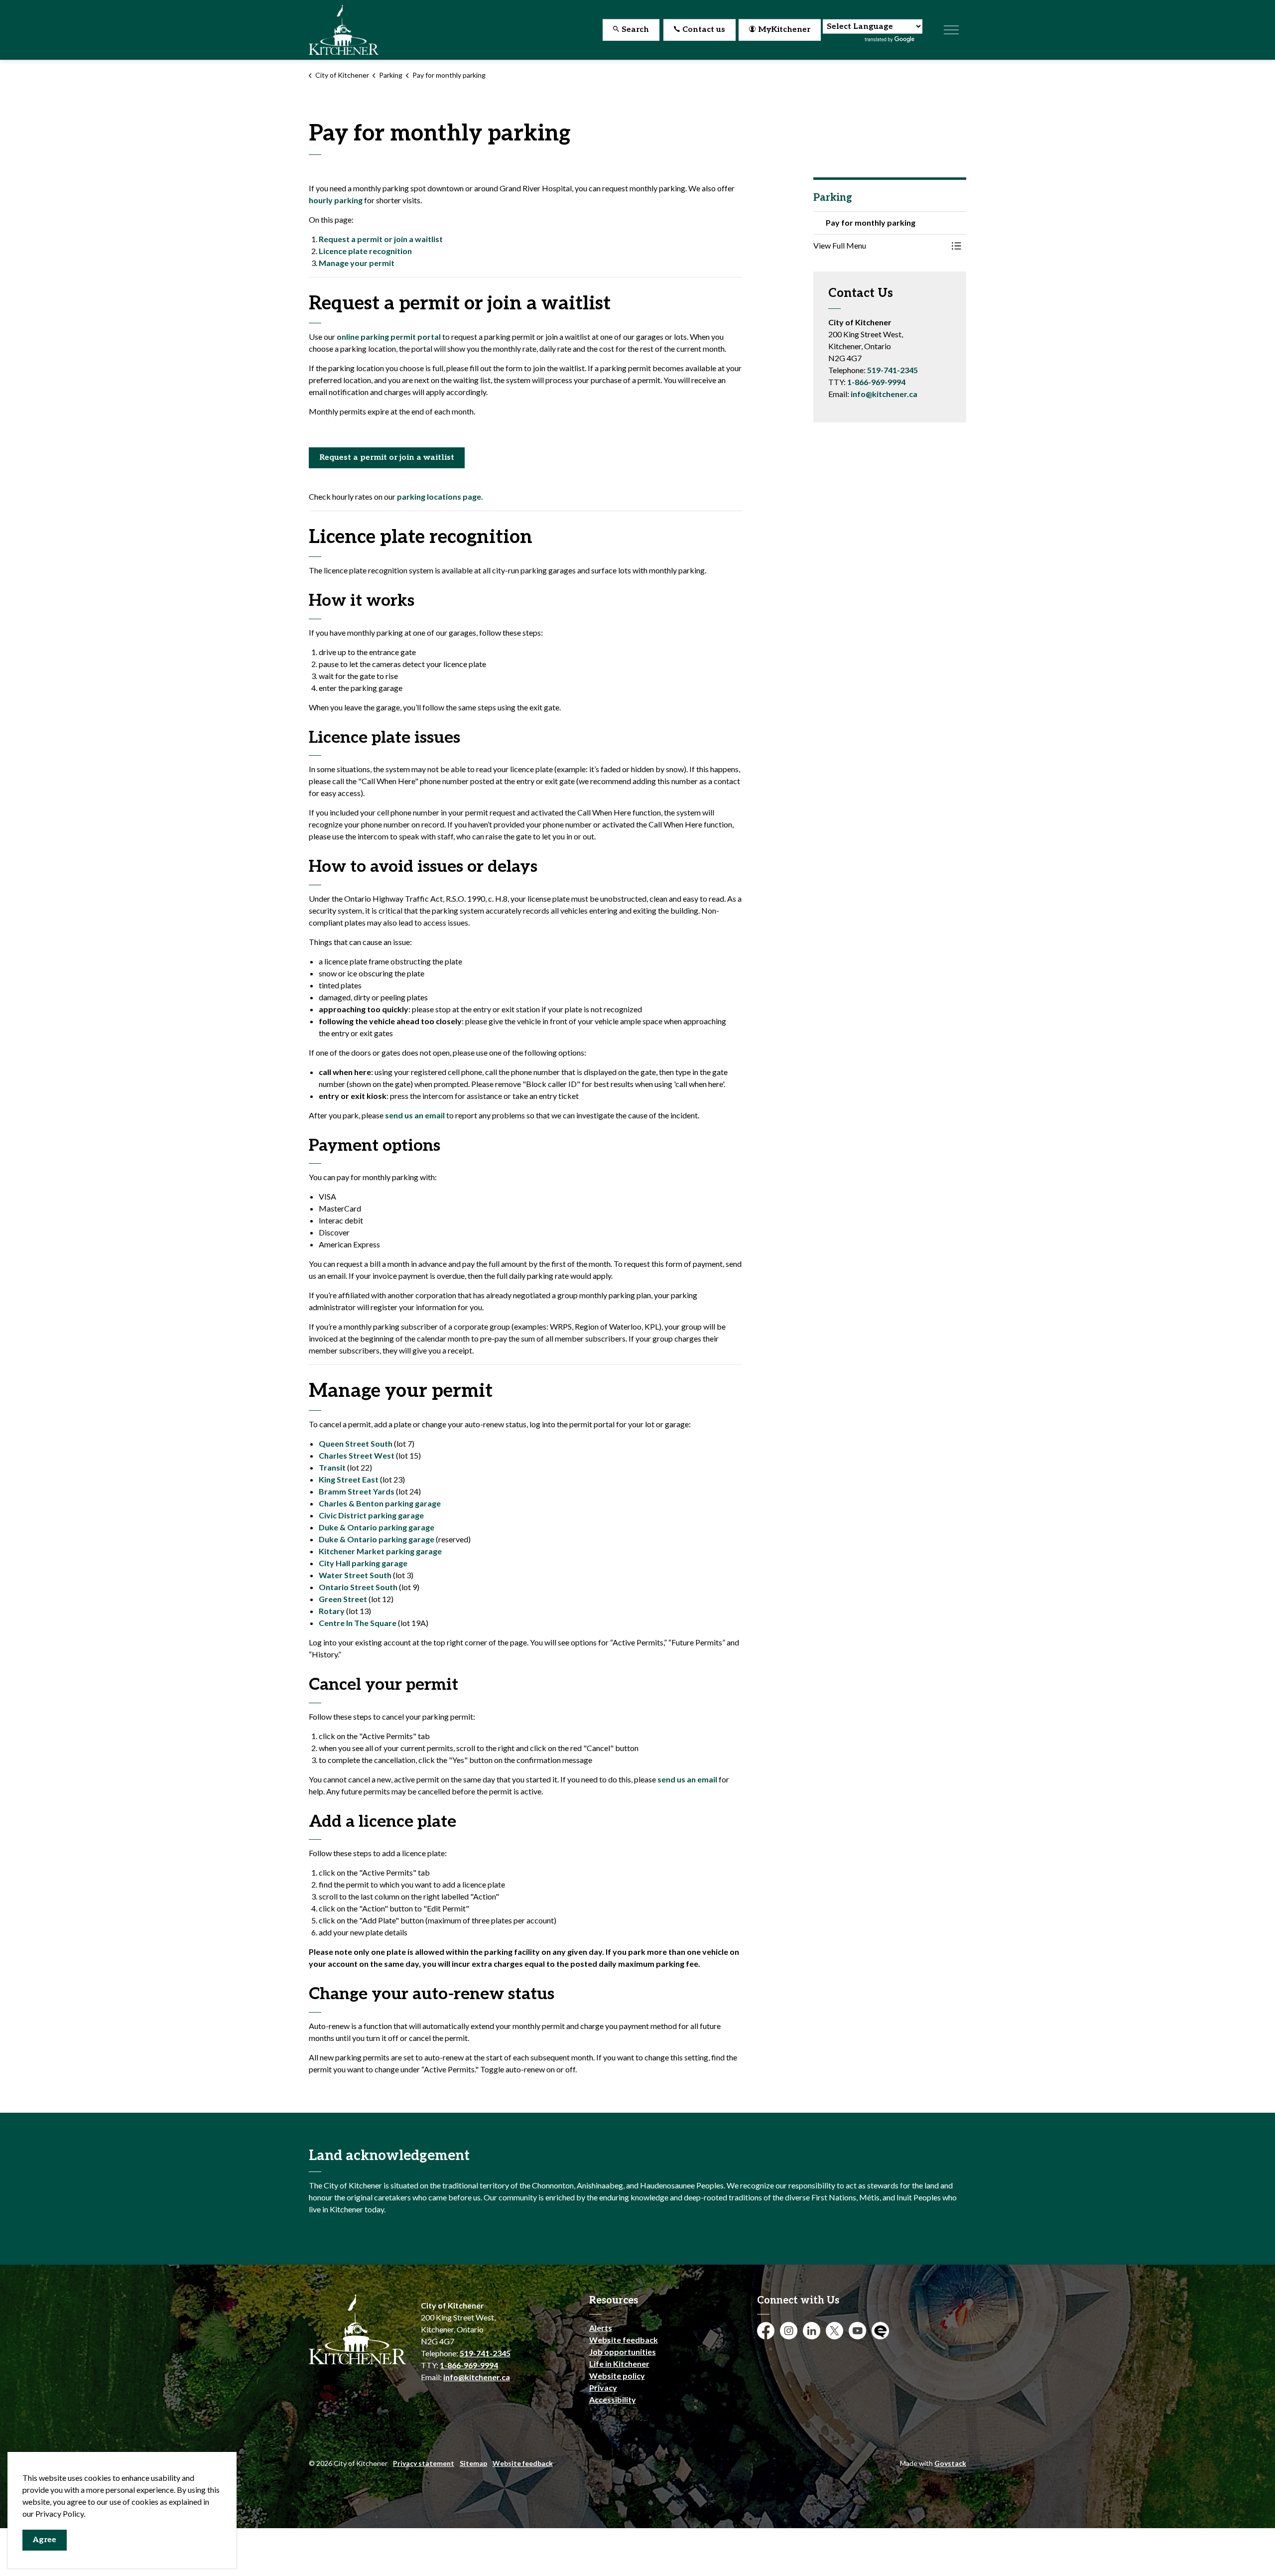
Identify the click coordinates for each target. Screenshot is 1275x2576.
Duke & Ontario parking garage (377, 1527)
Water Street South (355, 1575)
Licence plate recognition (365, 251)
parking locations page (439, 496)
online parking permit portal (389, 337)
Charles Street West (357, 1455)
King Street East (349, 1479)
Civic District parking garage (371, 1515)
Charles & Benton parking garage (380, 1503)
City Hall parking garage (365, 1563)
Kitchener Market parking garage (380, 1551)
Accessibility (613, 2399)
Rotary (332, 1611)
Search (635, 30)
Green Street (343, 1599)
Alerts (601, 2328)
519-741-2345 (892, 370)
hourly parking (336, 200)
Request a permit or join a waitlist (381, 239)
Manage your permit (357, 263)
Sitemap (473, 2463)
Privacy (603, 2387)
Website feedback (624, 2340)
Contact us (704, 30)
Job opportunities (623, 2352)
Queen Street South (356, 1443)
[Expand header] (951, 30)
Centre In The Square (358, 1623)
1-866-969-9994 (876, 382)
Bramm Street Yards (357, 1491)
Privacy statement (424, 2463)
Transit (332, 1467)
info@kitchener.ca (884, 394)
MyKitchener (784, 30)
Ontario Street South (358, 1587)
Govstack (950, 2463)
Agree (45, 2540)
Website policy (617, 2375)
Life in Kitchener (619, 2364)
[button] (880, 246)
